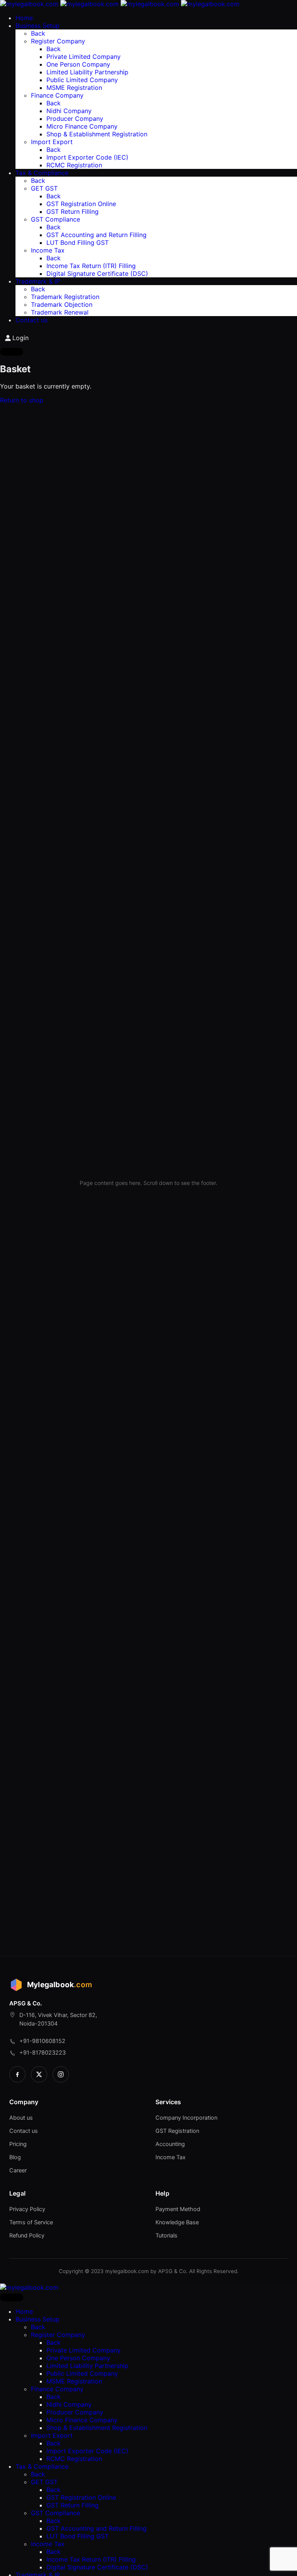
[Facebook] (17, 2074)
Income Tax (171, 2157)
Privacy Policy (27, 2209)
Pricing (18, 2144)
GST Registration (177, 2131)
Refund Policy (27, 2236)
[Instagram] (61, 2074)
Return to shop (22, 400)
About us (21, 2118)
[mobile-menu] (12, 352)
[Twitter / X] (39, 2074)
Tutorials (166, 2236)
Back (38, 33)
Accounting (170, 2144)
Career (18, 2170)
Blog (15, 2157)
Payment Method (178, 2209)
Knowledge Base (177, 2222)
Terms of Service (31, 2222)
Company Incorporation (186, 2118)
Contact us (24, 2131)
